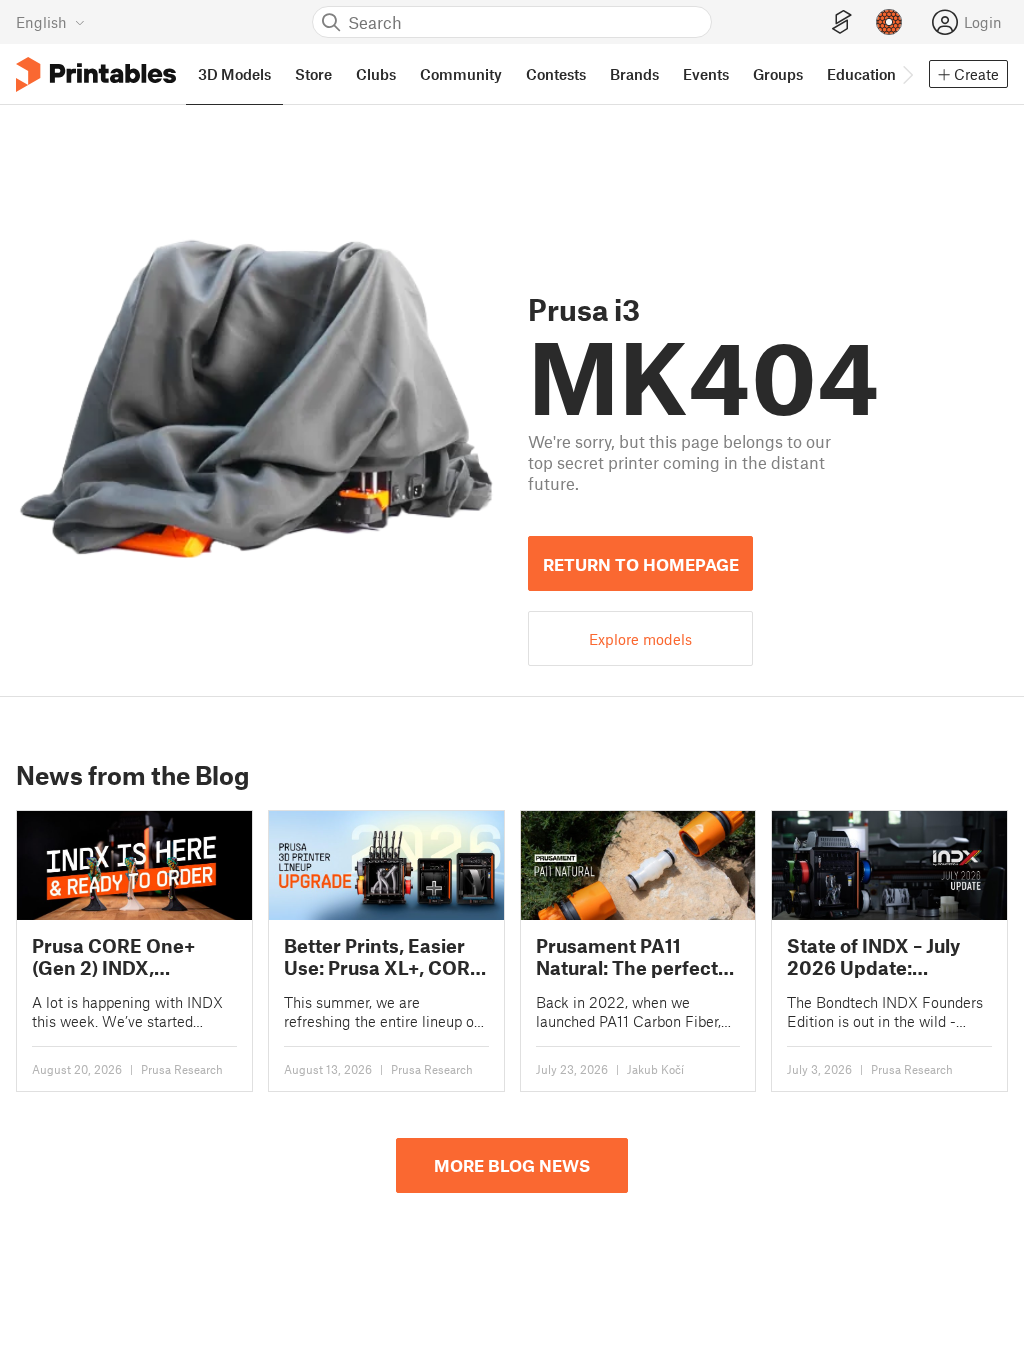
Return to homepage (641, 564)
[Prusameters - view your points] (889, 22)
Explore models (640, 639)
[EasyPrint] (842, 22)
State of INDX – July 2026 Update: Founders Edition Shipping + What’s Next (873, 956)
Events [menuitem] (706, 74)
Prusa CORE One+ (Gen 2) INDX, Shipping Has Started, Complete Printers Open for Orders (132, 956)
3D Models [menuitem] (234, 74)
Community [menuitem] (461, 74)
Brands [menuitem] (634, 74)
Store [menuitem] (313, 74)
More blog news (512, 1165)
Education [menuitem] (861, 74)
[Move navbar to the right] (907, 74)
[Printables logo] (96, 74)
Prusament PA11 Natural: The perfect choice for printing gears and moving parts (627, 956)
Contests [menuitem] (556, 74)
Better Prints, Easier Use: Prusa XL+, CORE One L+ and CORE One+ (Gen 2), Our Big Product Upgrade (383, 956)
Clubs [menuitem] (376, 74)
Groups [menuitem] (778, 74)
